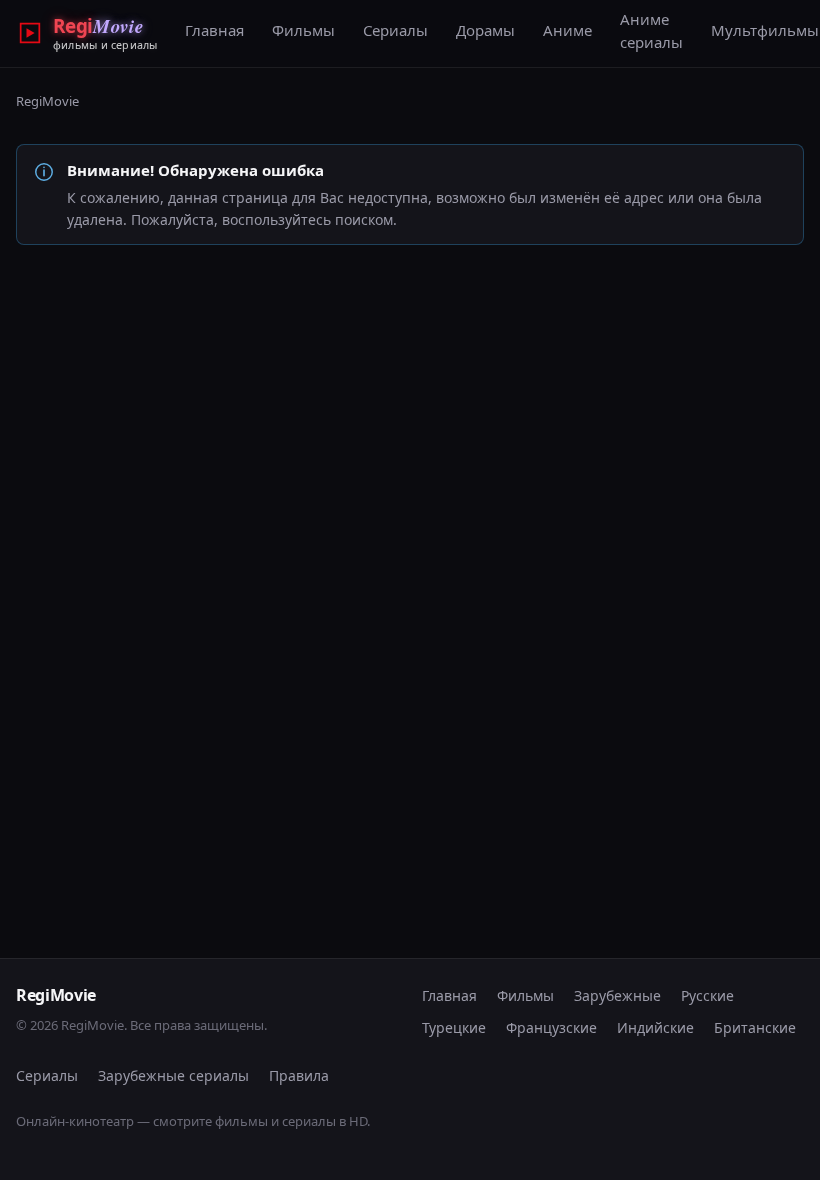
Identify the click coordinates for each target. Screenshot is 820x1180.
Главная (214, 30)
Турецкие (454, 1027)
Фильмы (303, 30)
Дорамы (485, 30)
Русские (707, 995)
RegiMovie (47, 101)
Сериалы (395, 30)
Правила (299, 1075)
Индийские (655, 1027)
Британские (755, 1027)
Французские (551, 1027)
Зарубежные (617, 995)
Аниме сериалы (651, 30)
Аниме (567, 30)
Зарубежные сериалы (173, 1075)
